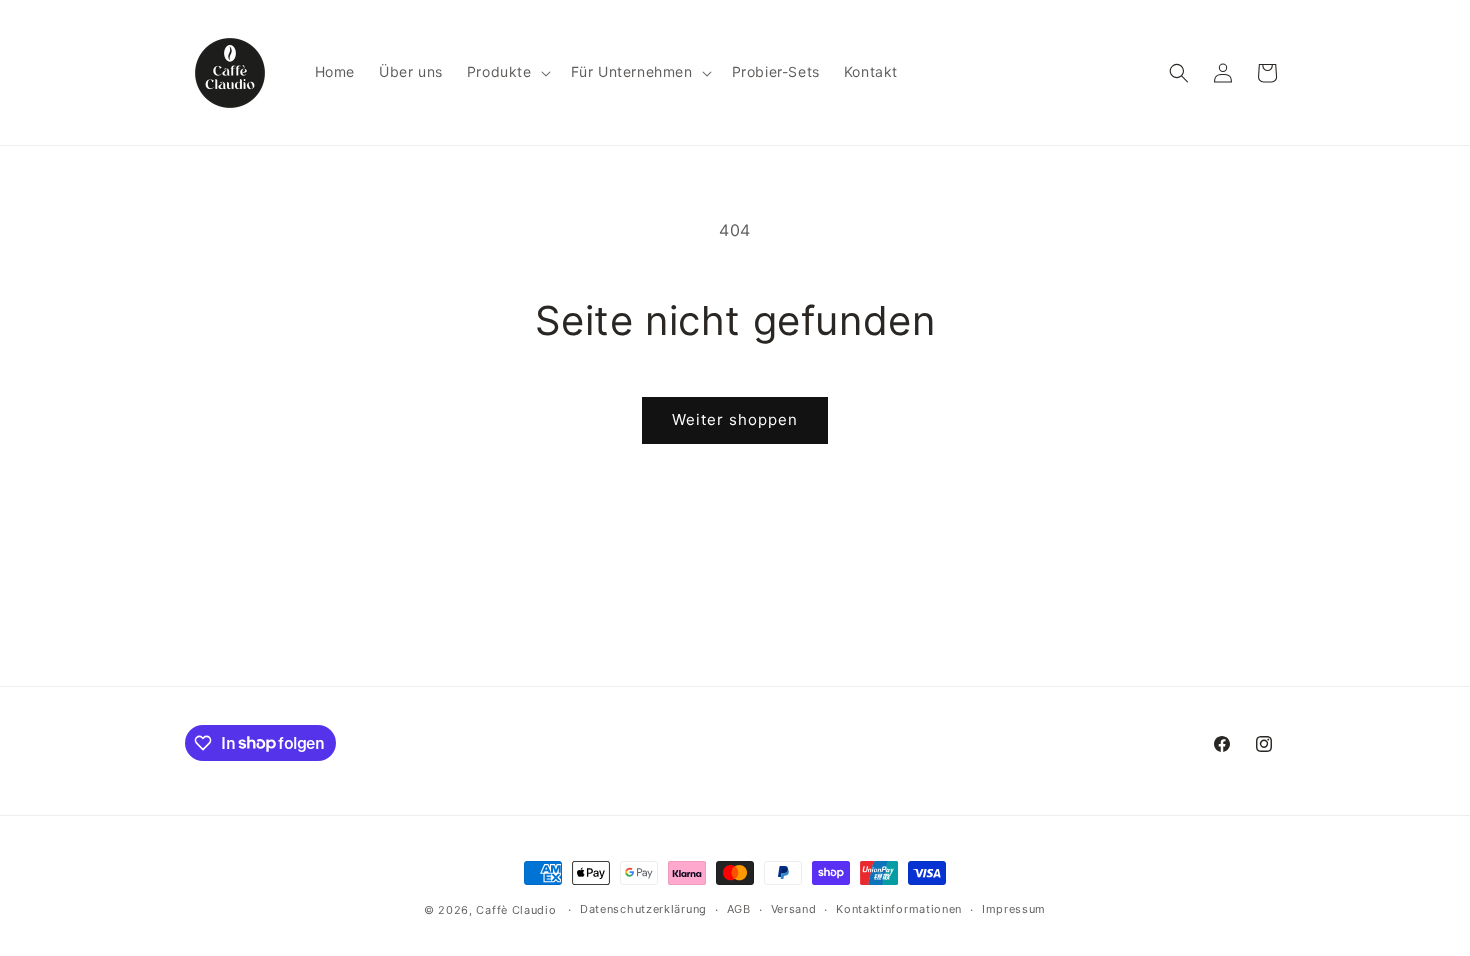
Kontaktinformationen (899, 909)
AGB (739, 909)
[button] (507, 72)
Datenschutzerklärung (643, 909)
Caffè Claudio (516, 910)
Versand (794, 909)
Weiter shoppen (735, 419)
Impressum (1014, 909)
